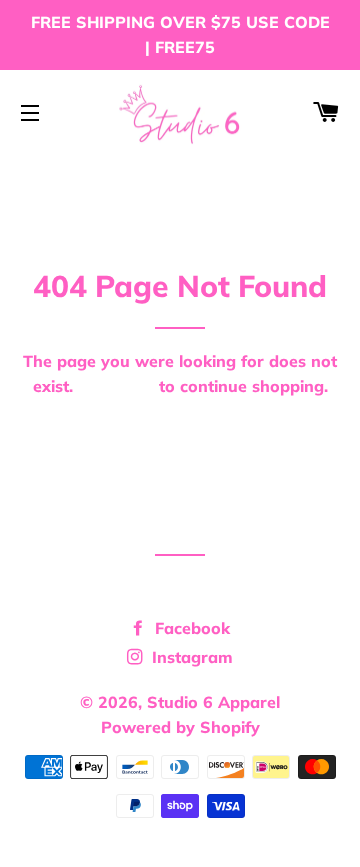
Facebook (190, 628)
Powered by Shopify (180, 727)
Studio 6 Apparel (213, 702)
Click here (116, 386)
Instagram (190, 657)
